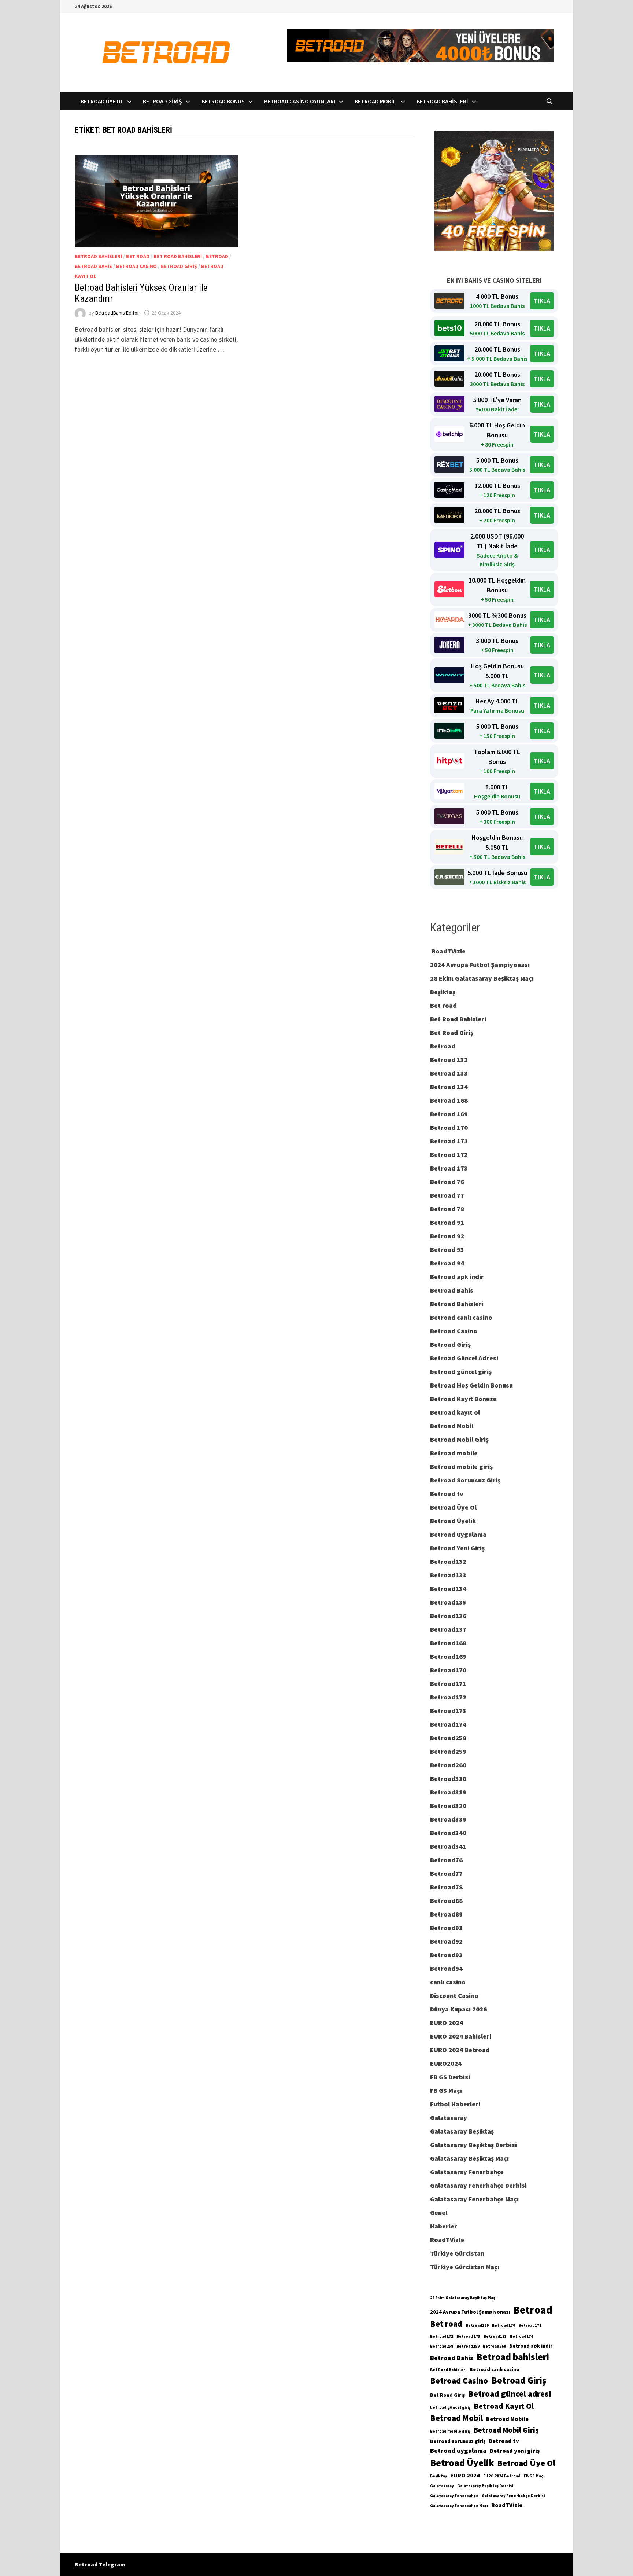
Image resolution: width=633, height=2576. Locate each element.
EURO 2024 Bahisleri (461, 2036)
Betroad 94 (447, 1263)
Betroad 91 (447, 1222)
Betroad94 (446, 1968)
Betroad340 (448, 1833)
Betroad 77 (447, 1195)
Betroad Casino (136, 266)
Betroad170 (448, 1670)
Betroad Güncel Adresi (464, 1358)
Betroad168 (448, 1643)
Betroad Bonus (223, 101)
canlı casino (448, 1982)
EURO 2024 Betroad (460, 2050)
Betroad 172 (449, 1155)
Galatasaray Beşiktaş (462, 2131)
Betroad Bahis (93, 266)
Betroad (217, 256)
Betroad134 (448, 1589)
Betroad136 (448, 1616)
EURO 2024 (447, 2023)
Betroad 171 (449, 1141)
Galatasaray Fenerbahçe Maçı (474, 2199)
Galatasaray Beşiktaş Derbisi (473, 2145)
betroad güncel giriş (461, 1372)
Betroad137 (448, 1629)
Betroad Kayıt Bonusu (463, 1399)
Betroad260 (448, 1765)
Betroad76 (446, 1860)
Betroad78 (446, 1887)
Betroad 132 (449, 1060)
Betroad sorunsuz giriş (458, 2441)
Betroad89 (446, 1914)
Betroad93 (446, 1955)
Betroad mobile (454, 1453)
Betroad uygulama (458, 1534)
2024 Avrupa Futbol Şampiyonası (480, 965)
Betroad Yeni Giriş (457, 1548)
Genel (439, 2213)
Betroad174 (448, 1724)
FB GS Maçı (446, 2090)
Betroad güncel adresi (510, 2394)
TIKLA (542, 301)
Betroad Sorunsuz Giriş (465, 1480)
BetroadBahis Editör (117, 313)
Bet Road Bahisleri (178, 256)
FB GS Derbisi (450, 2077)
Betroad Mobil (376, 101)
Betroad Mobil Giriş (459, 1439)
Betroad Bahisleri (442, 101)
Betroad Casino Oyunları (300, 101)
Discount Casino (454, 1996)
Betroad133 (448, 1575)
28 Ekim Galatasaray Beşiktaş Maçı (482, 978)
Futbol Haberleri (455, 2104)
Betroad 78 (447, 1209)
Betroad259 (448, 1751)
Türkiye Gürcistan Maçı (465, 2267)
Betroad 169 (449, 1114)
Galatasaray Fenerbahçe (467, 2172)
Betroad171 (448, 1684)
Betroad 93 (447, 1250)
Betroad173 (448, 1711)
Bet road (138, 256)
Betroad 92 (447, 1236)
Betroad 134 (449, 1087)
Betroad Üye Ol (102, 101)
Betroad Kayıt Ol (504, 2406)
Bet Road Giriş (452, 1032)
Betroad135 (448, 1602)
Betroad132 (448, 1561)
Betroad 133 (449, 1073)
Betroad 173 (449, 1168)
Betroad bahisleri (513, 2357)
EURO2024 (446, 2063)
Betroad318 (448, 1778)
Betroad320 (448, 1806)
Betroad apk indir (457, 1277)
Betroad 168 (449, 1100)
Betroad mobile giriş (461, 1467)
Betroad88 (446, 1901)
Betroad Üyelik (453, 1521)
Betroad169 (448, 1656)
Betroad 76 (447, 1182)
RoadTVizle (448, 951)
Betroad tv (447, 1494)
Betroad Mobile (507, 2419)
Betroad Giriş (162, 101)
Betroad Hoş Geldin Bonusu (471, 1385)
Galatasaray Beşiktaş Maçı (469, 2158)
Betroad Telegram (100, 2564)
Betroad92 (446, 1941)
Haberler (444, 2226)
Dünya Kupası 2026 (458, 2009)
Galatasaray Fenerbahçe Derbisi (478, 2185)
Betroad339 (448, 1819)
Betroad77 (446, 1873)
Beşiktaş (443, 992)
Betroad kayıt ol (455, 1412)
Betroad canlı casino (461, 1317)
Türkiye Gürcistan (457, 2253)
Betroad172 (448, 1697)
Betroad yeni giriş (515, 2451)
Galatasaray (449, 2118)
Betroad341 (448, 1846)
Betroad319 (448, 1792)
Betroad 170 (449, 1127)
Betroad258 (448, 1738)
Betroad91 (446, 1928)
